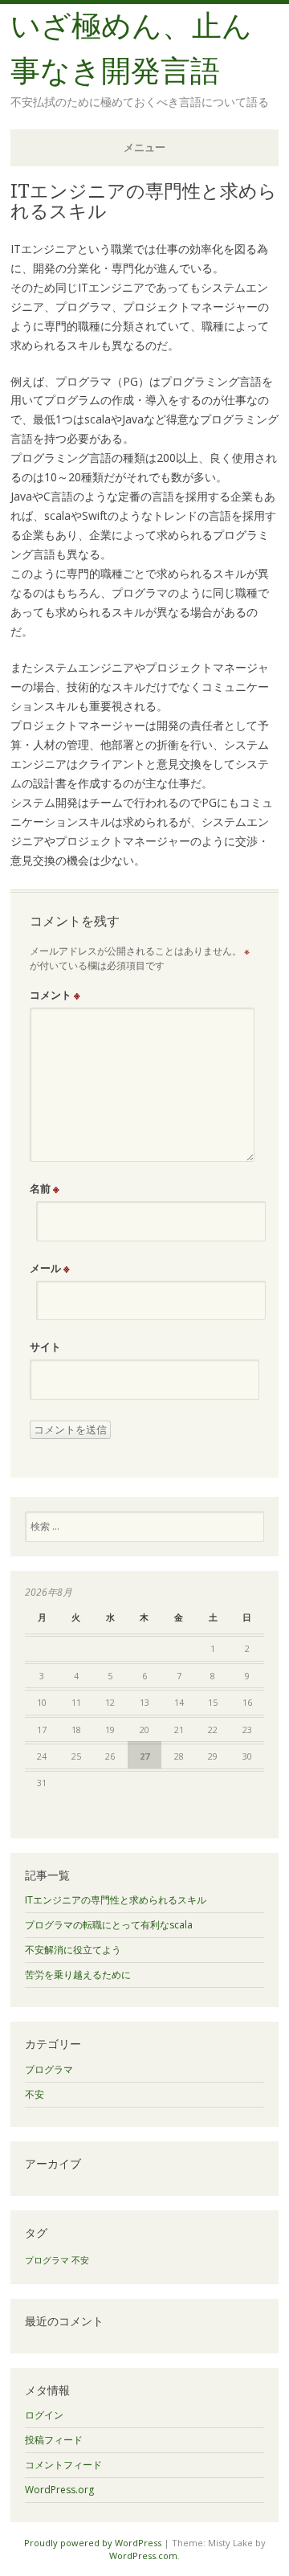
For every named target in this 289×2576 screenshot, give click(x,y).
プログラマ (49, 2069)
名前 (45, 1188)
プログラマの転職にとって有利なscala (109, 1925)
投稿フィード (54, 2440)
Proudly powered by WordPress (93, 2543)
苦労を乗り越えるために (78, 1975)
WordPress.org (59, 2490)
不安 (35, 2094)
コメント (55, 995)
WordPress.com (143, 2556)
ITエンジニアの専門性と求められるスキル (116, 1900)
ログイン (44, 2415)
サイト (45, 1347)
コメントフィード (63, 2465)
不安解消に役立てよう (73, 1950)
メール (50, 1268)
